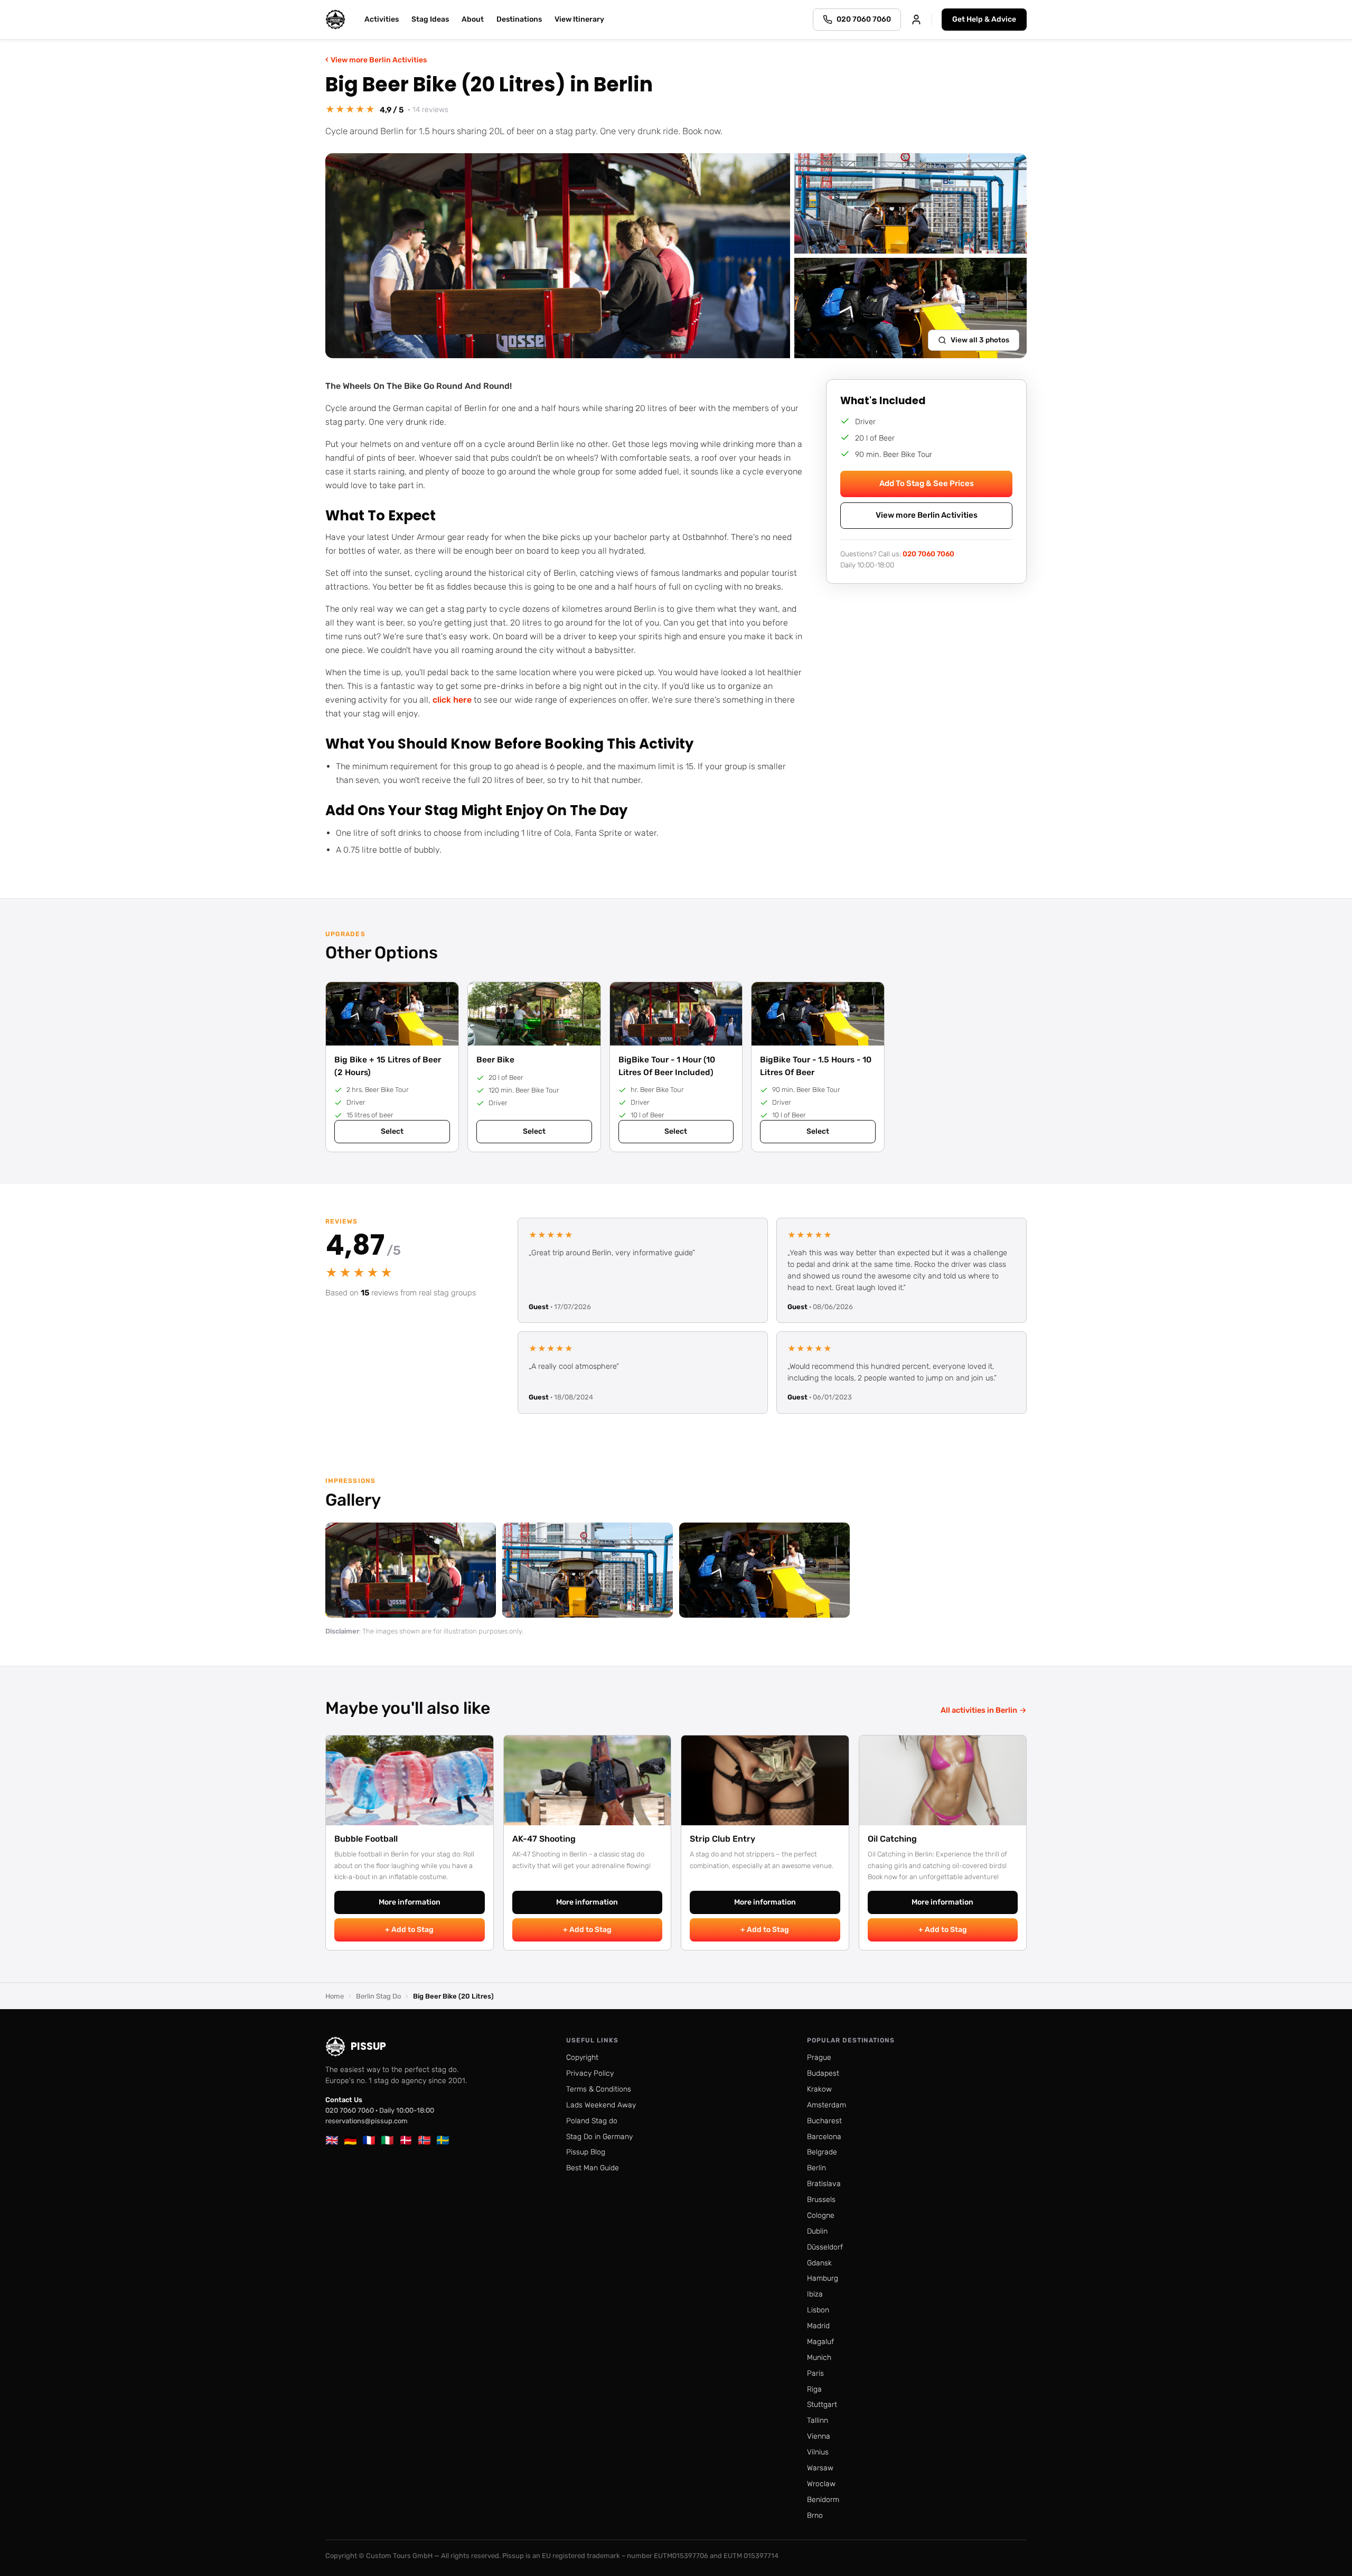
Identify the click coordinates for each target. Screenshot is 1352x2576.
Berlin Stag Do (378, 1996)
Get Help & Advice (984, 19)
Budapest (823, 2073)
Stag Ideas (430, 19)
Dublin (817, 2231)
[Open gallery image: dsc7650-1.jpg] (411, 1570)
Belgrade (822, 2152)
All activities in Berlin (984, 1710)
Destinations (519, 19)
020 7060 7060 (928, 553)
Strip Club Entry (722, 1839)
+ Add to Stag (409, 1930)
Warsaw (820, 2468)
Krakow (819, 2089)
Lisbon (818, 2310)
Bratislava (824, 2184)
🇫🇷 (369, 2140)
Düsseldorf (825, 2247)
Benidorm (823, 2500)
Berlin (816, 2168)
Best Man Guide (593, 2168)
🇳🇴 (424, 2140)
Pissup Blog (586, 2152)
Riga (814, 2389)
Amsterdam (827, 2105)
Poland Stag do (592, 2121)
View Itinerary (579, 19)
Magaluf (820, 2342)
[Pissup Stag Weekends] (335, 20)
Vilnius (818, 2452)
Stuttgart (822, 2405)
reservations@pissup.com (367, 2121)
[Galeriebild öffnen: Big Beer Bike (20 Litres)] (558, 256)
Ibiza (815, 2294)
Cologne (821, 2215)
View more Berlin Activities (376, 59)
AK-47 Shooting (544, 1839)
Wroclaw (821, 2484)
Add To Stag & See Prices (927, 483)
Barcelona (824, 2137)
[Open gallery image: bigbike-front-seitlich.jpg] (764, 1570)
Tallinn (818, 2420)
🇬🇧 (332, 2140)
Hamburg (823, 2278)
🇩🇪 (350, 2140)
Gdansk (819, 2263)
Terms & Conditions (599, 2089)
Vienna (819, 2436)
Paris (815, 2373)
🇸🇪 (443, 2140)
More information (410, 1902)
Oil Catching (892, 1839)
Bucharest (824, 2121)
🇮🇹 (387, 2140)
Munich (819, 2358)
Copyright (582, 2057)
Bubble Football (366, 1839)
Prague (819, 2057)
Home (335, 1996)
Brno (815, 2516)
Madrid (818, 2326)
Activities (382, 19)
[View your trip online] (916, 20)
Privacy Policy (590, 2073)
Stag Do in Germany (599, 2137)
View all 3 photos (980, 340)
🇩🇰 (406, 2140)
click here (452, 700)
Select (392, 1131)
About (473, 19)
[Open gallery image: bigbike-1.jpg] (588, 1570)
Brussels (821, 2200)
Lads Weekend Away (601, 2105)
